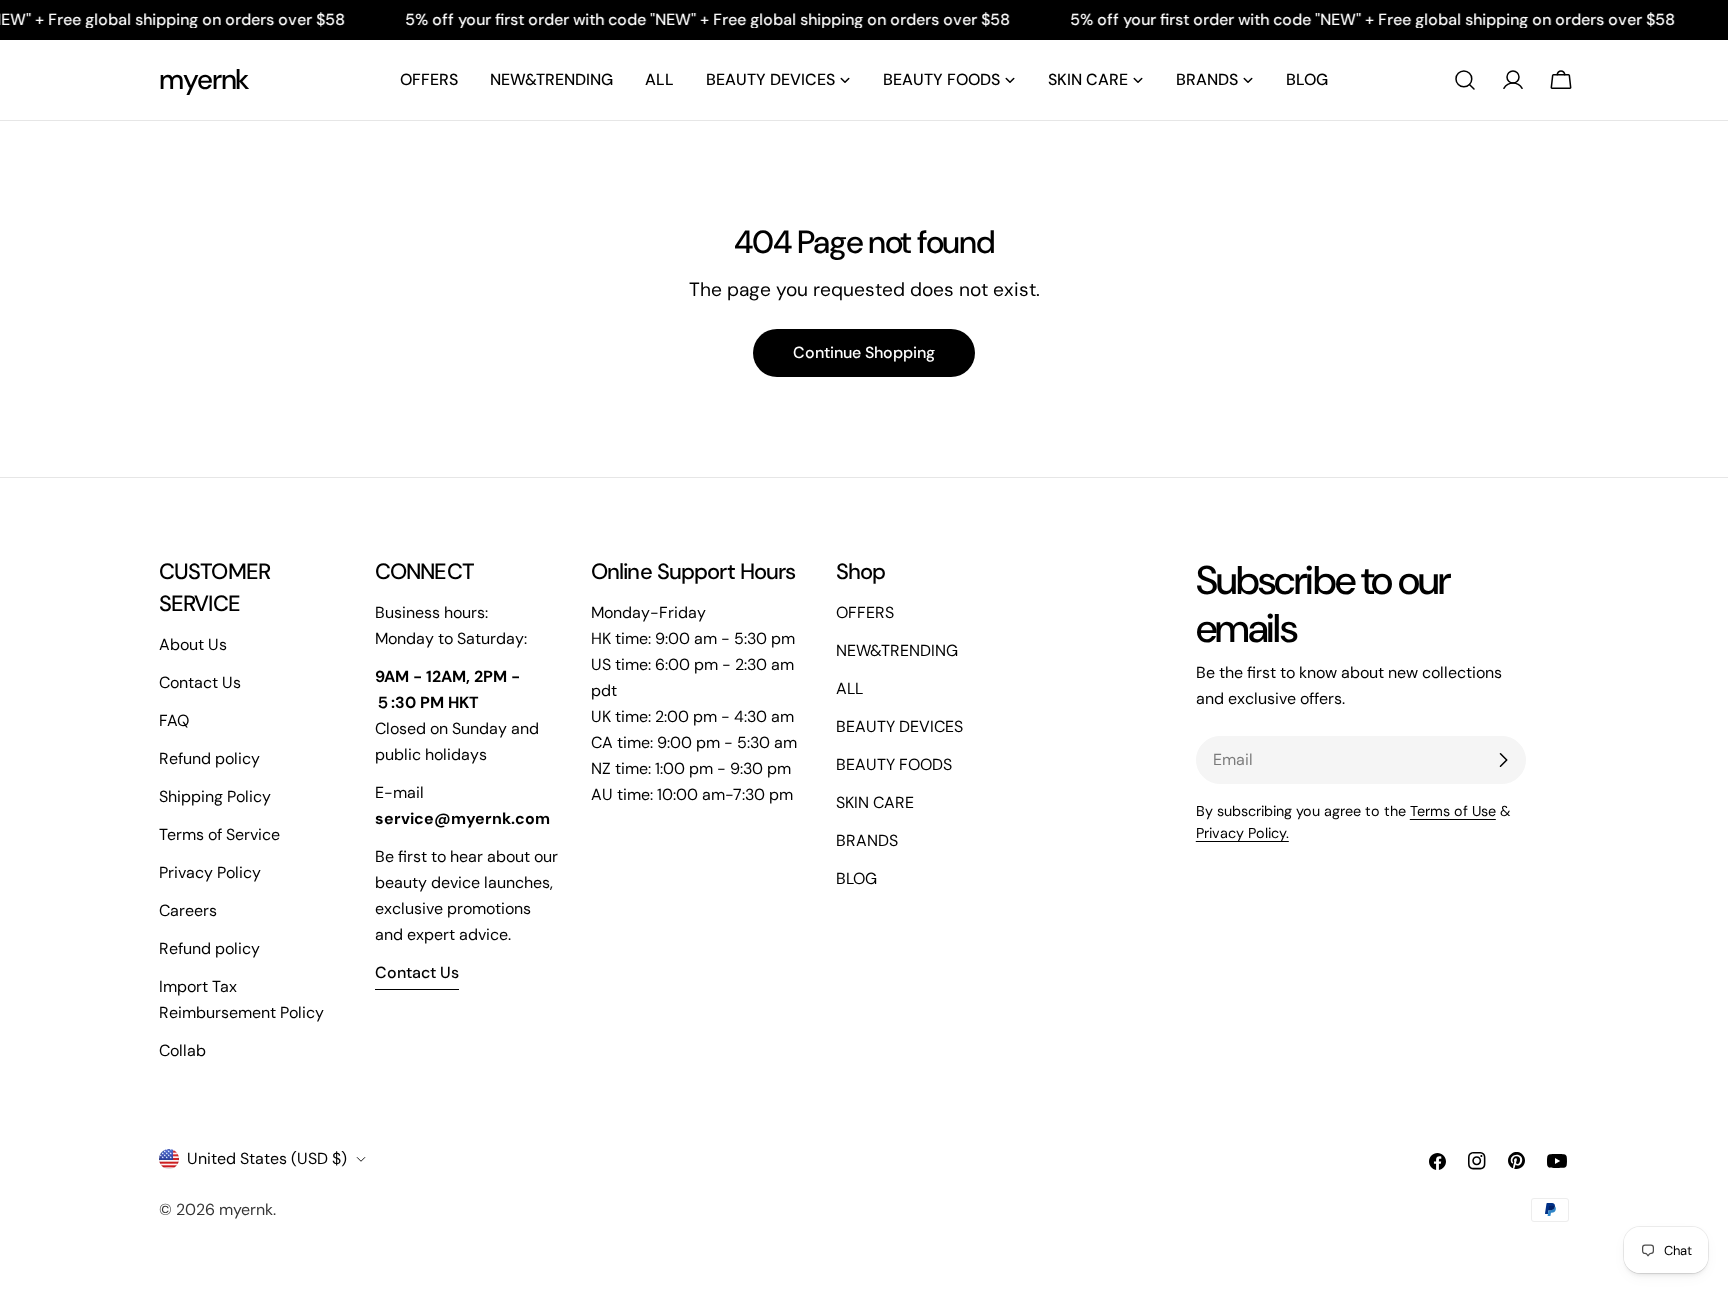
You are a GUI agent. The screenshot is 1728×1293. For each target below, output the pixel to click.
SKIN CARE (875, 802)
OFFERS (865, 612)
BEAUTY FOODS (894, 764)
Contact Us (200, 682)
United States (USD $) (267, 1158)
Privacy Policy (210, 872)
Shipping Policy (215, 796)
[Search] (1465, 80)
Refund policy (209, 758)
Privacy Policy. (1242, 833)
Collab (182, 1050)
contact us (417, 972)
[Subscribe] (1503, 760)
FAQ (174, 720)
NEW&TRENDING (897, 650)
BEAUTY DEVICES (899, 726)
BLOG (856, 878)
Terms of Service (219, 834)
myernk (204, 79)
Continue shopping (864, 352)
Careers (188, 910)
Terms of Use (1453, 811)
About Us (193, 644)
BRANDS (867, 840)
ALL (849, 688)
